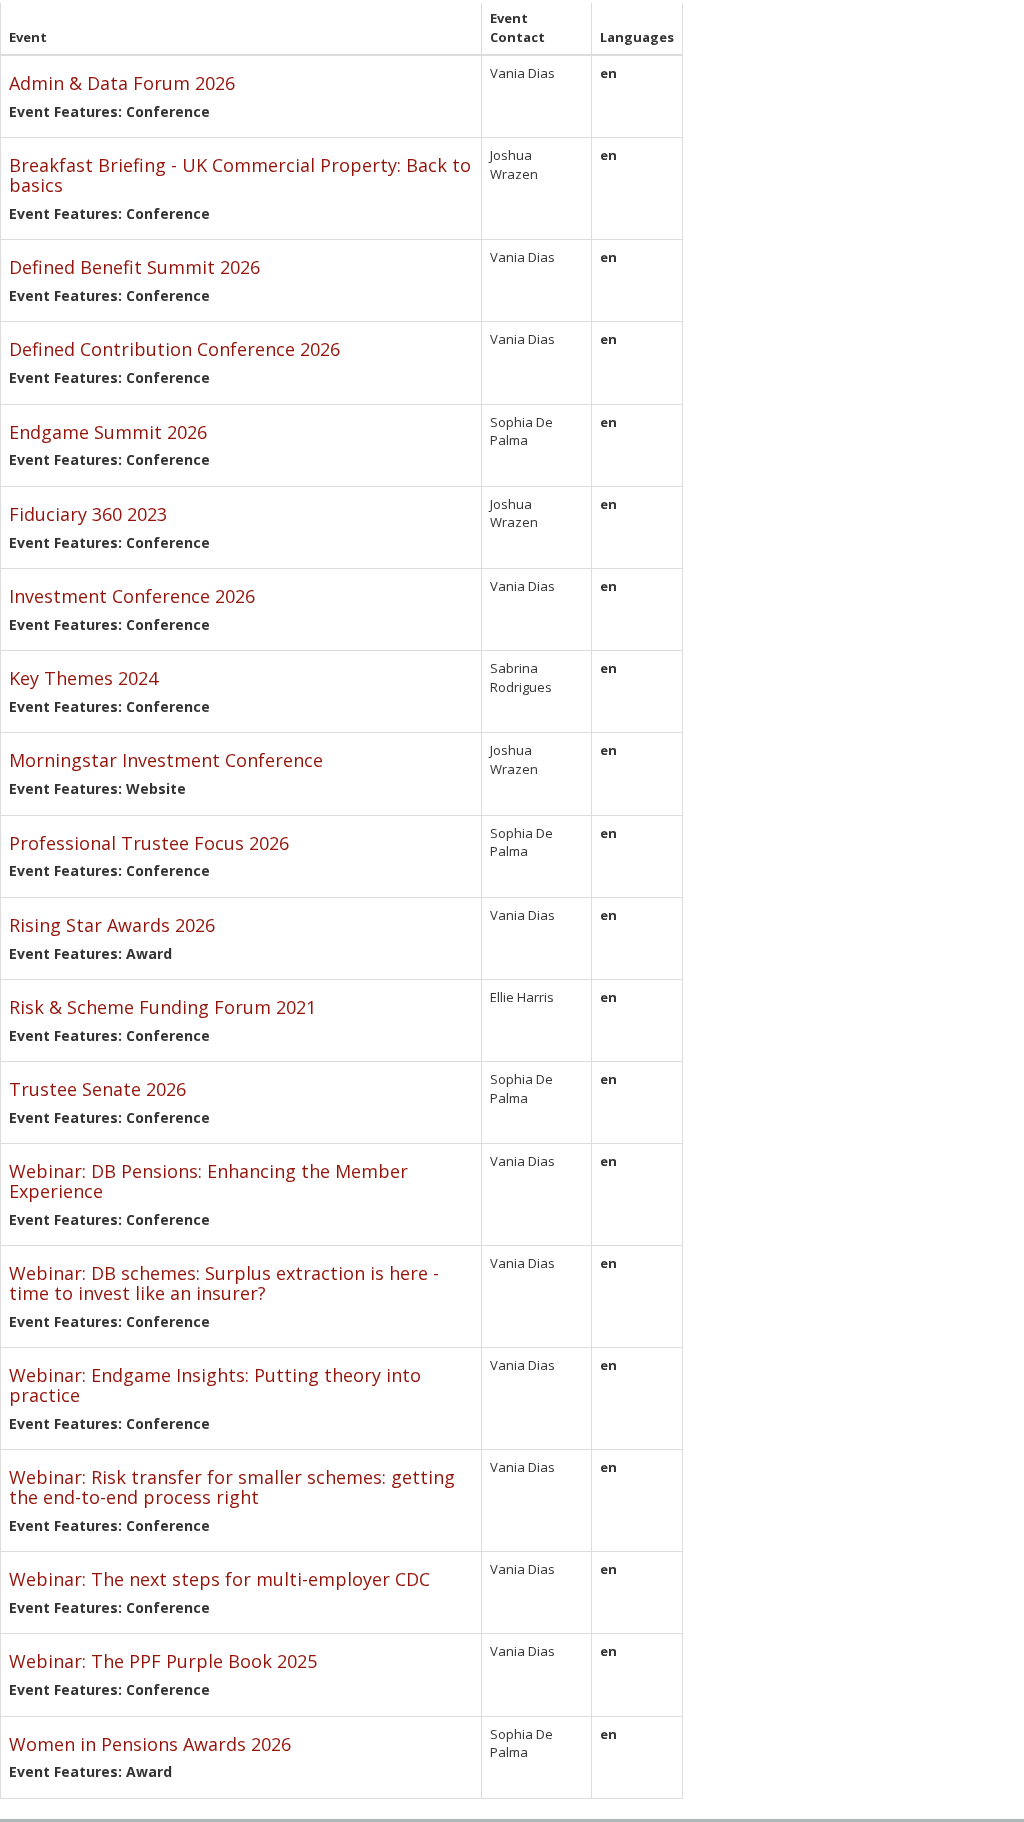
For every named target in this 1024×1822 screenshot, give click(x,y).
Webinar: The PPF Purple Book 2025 (163, 1661)
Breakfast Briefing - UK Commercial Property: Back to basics (240, 175)
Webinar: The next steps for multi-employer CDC (219, 1579)
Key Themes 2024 (83, 678)
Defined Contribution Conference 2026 (174, 349)
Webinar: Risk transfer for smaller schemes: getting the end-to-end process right (232, 1487)
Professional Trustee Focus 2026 (149, 843)
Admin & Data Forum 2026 (122, 83)
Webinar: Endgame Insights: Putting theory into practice (215, 1385)
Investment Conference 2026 (132, 596)
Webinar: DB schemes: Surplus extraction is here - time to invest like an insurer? (224, 1283)
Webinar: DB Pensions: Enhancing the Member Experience (208, 1181)
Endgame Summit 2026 (108, 432)
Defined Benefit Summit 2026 (134, 267)
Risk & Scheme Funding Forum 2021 (162, 1007)
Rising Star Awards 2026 (112, 925)
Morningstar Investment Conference (166, 760)
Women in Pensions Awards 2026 (150, 1744)
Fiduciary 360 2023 (88, 514)
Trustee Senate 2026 (97, 1089)
